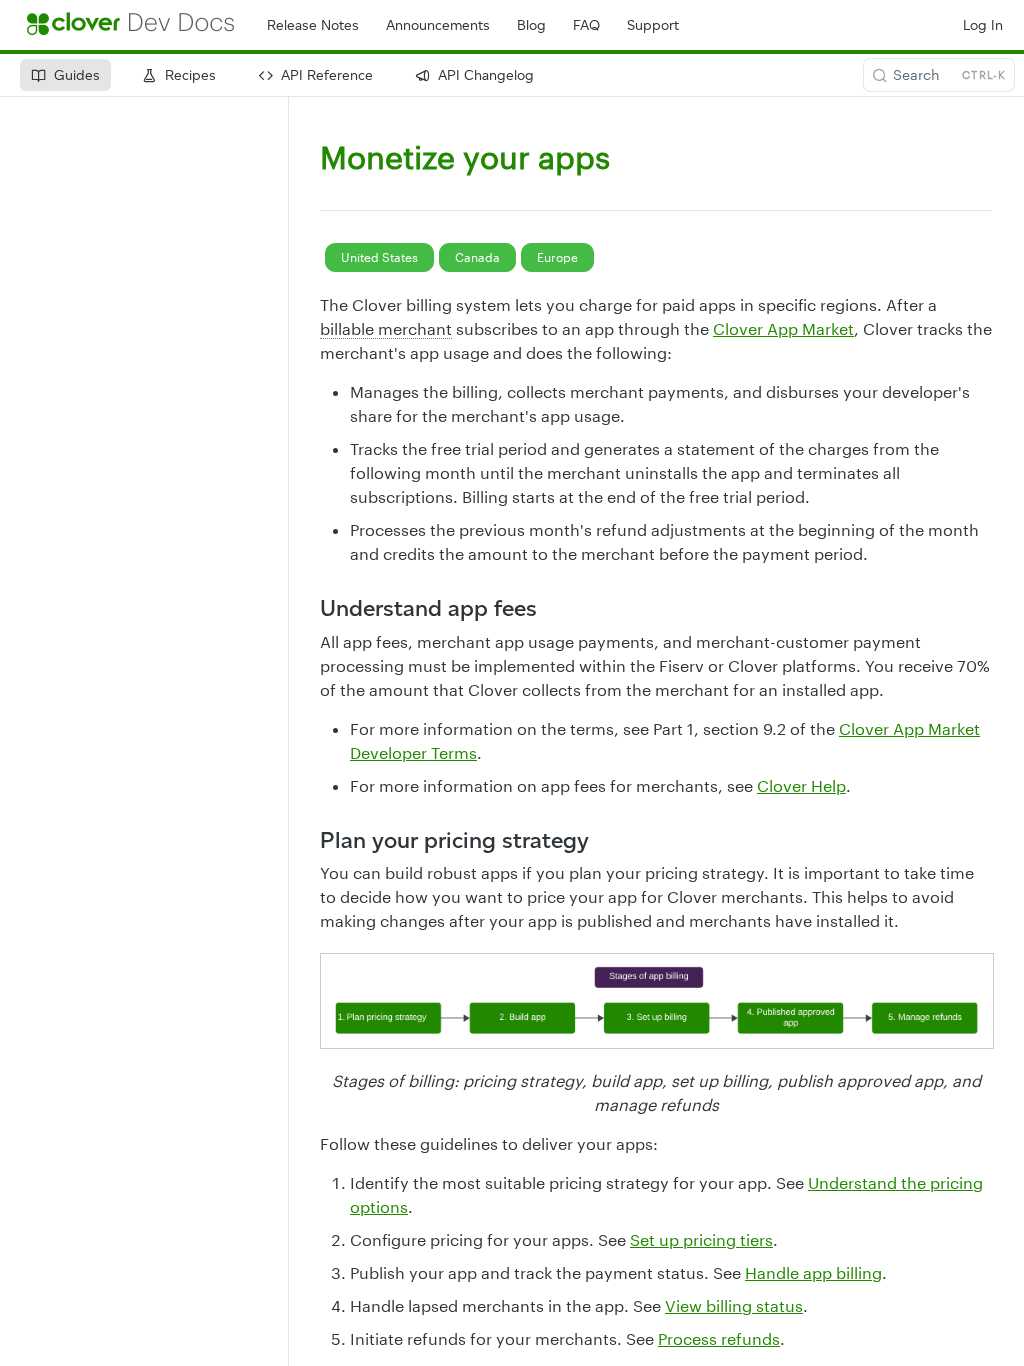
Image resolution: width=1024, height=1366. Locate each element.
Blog (531, 25)
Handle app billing (813, 1272)
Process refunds (719, 1338)
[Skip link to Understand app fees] (306, 608)
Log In (983, 25)
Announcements (438, 25)
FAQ (586, 25)
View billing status (734, 1305)
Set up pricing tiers (701, 1239)
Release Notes (313, 25)
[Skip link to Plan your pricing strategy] (306, 840)
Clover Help (801, 785)
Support (653, 25)
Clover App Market (783, 328)
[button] (656, 1001)
